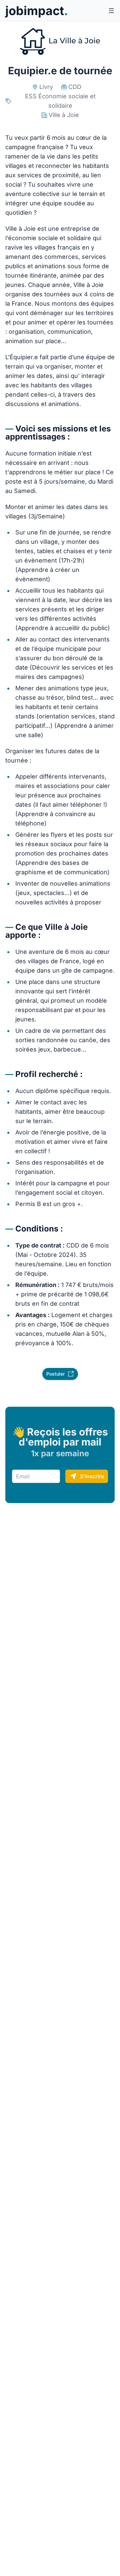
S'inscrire (92, 1476)
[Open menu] (111, 11)
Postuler (55, 1374)
